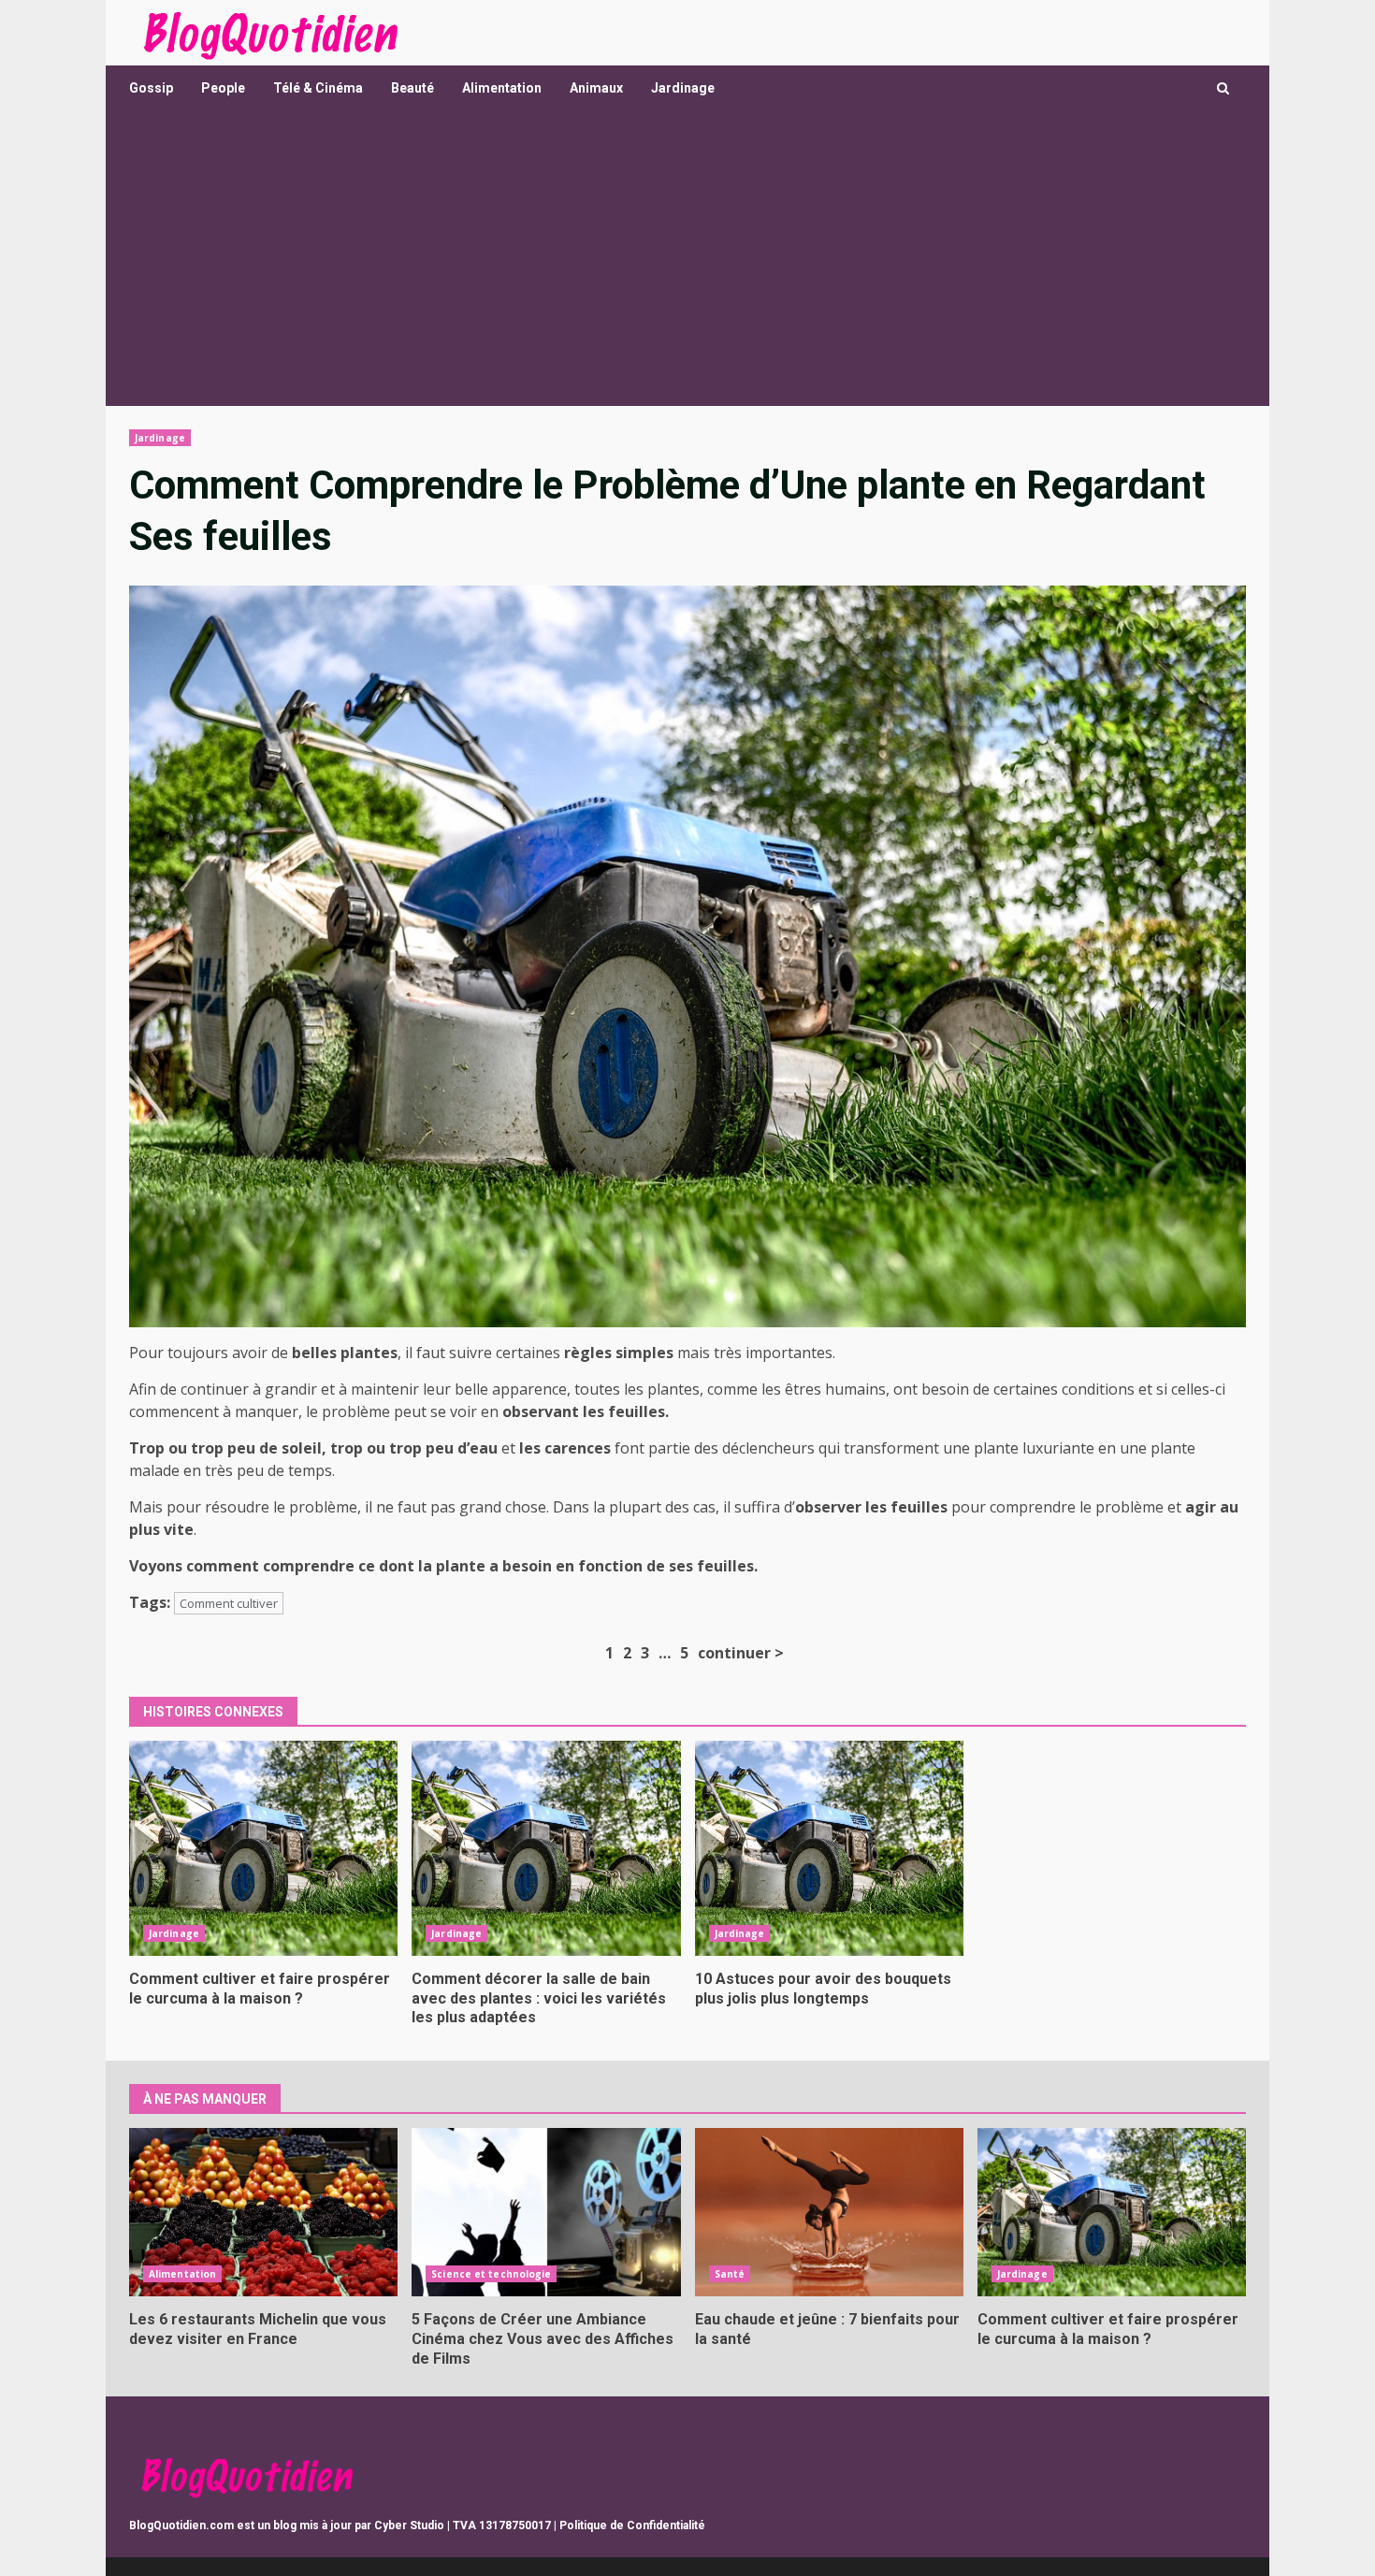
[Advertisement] (687, 266)
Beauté (412, 88)
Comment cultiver (229, 1603)
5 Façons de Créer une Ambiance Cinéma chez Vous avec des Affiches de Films (546, 2212)
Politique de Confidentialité (632, 2525)
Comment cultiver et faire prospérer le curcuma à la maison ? (263, 1848)
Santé (730, 2274)
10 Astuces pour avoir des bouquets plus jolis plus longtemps (829, 1848)
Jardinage (683, 88)
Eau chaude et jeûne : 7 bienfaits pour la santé (829, 2212)
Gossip (151, 88)
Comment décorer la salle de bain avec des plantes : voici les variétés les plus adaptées (546, 1848)
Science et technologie (491, 2274)
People (223, 88)
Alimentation (502, 88)
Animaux (596, 88)
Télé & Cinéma (318, 88)
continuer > (741, 1653)
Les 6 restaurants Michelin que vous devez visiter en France (263, 2212)
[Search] (1223, 88)
